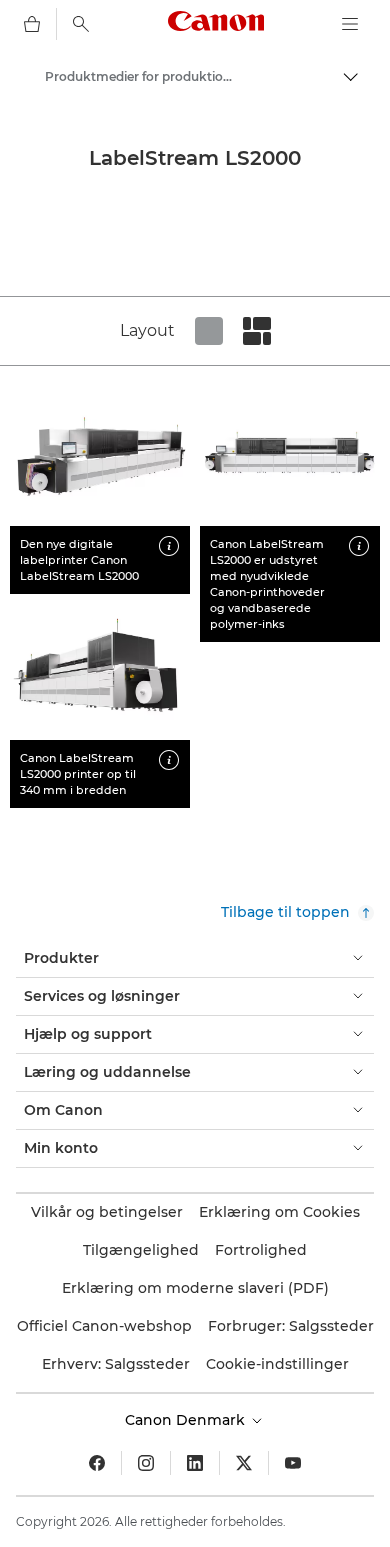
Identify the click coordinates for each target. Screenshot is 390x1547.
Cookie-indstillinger (277, 1364)
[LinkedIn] (195, 1463)
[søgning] (81, 24)
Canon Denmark (187, 1420)
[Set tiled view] (209, 331)
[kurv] (32, 24)
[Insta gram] (146, 1463)
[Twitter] (244, 1463)
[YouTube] (293, 1463)
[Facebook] (97, 1463)
